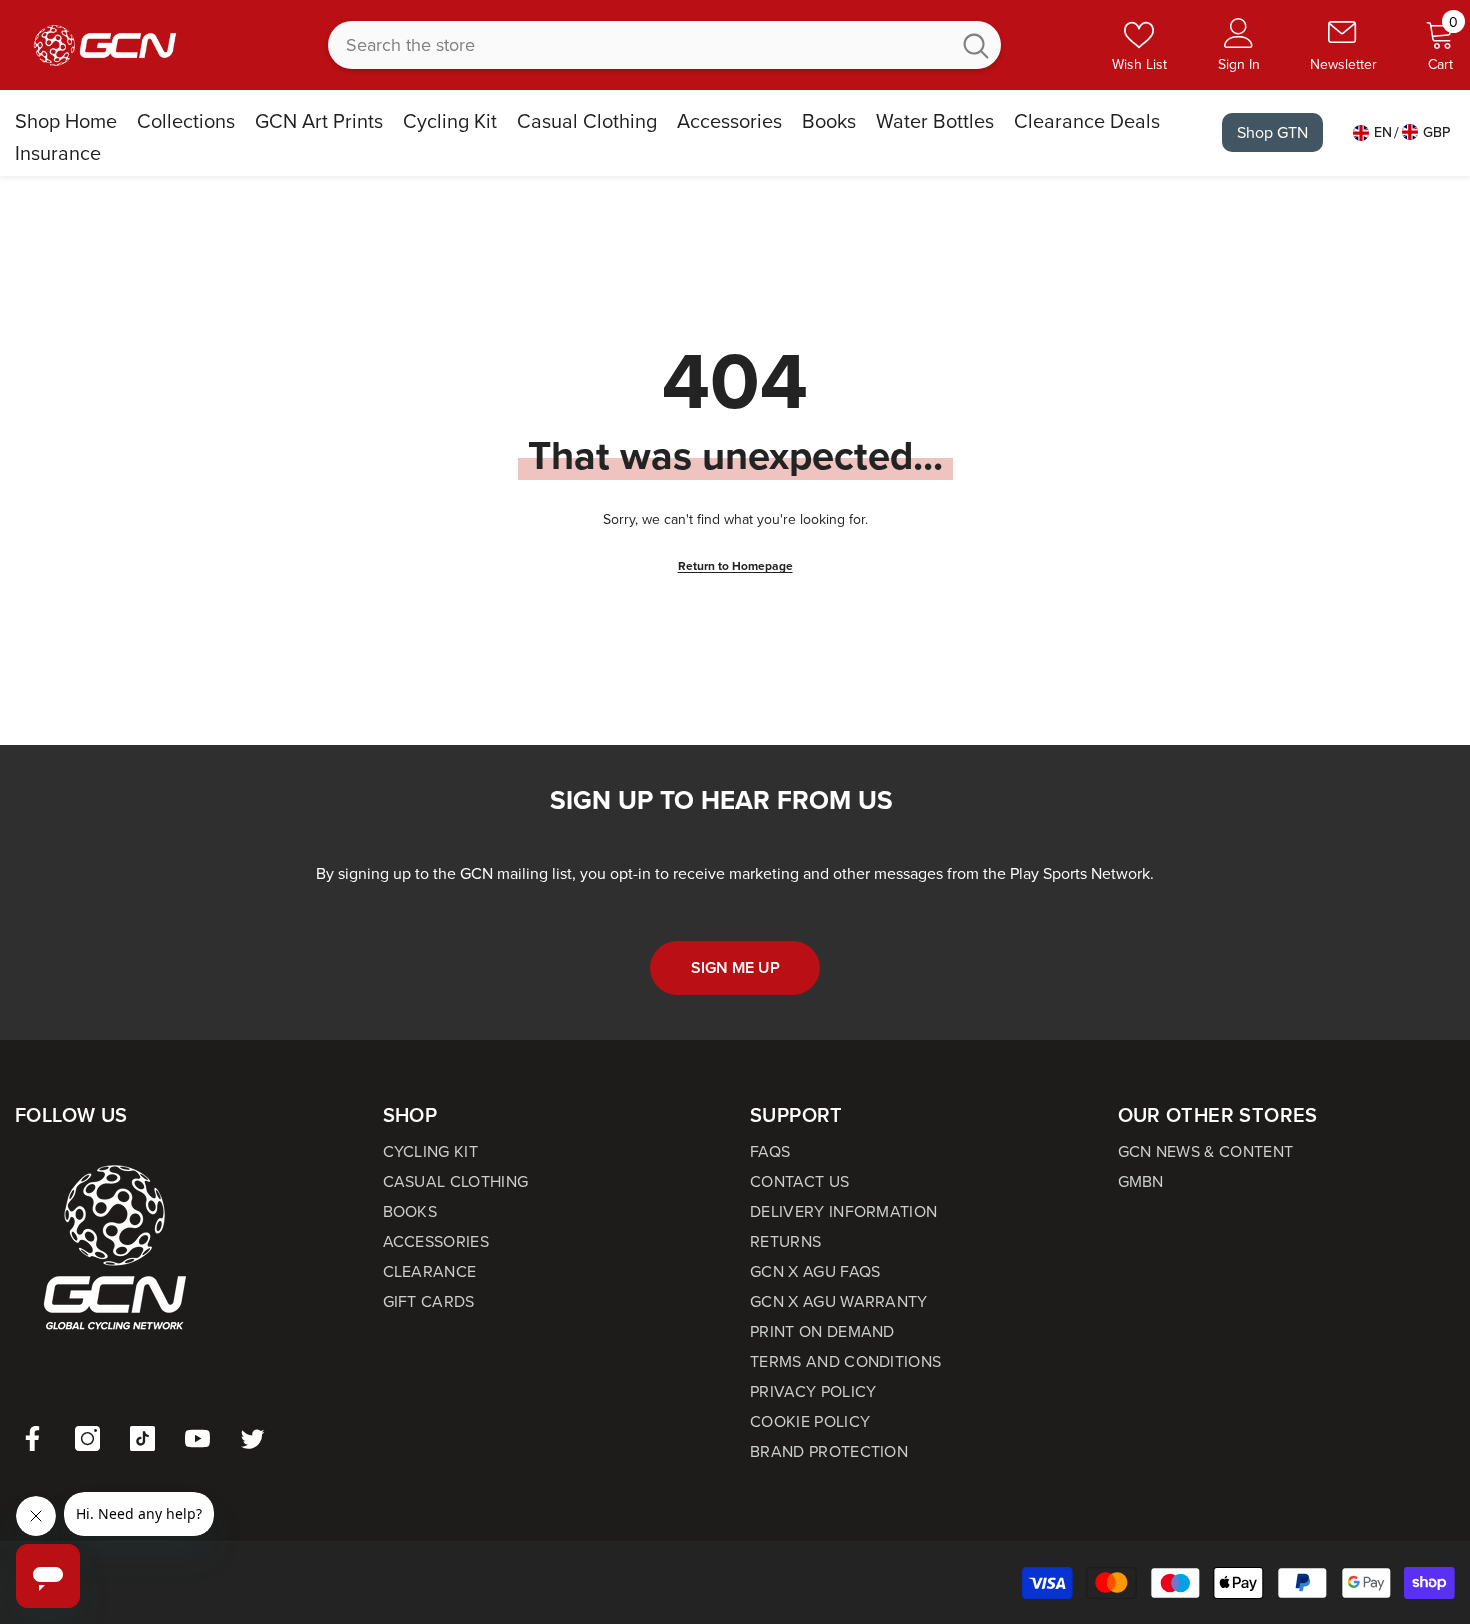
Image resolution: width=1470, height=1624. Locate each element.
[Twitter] (252, 1438)
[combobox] (638, 45)
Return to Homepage (735, 566)
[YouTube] (197, 1438)
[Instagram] (87, 1438)
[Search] (664, 45)
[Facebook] (32, 1438)
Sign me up (735, 967)
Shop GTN (1272, 132)
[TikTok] (142, 1438)
